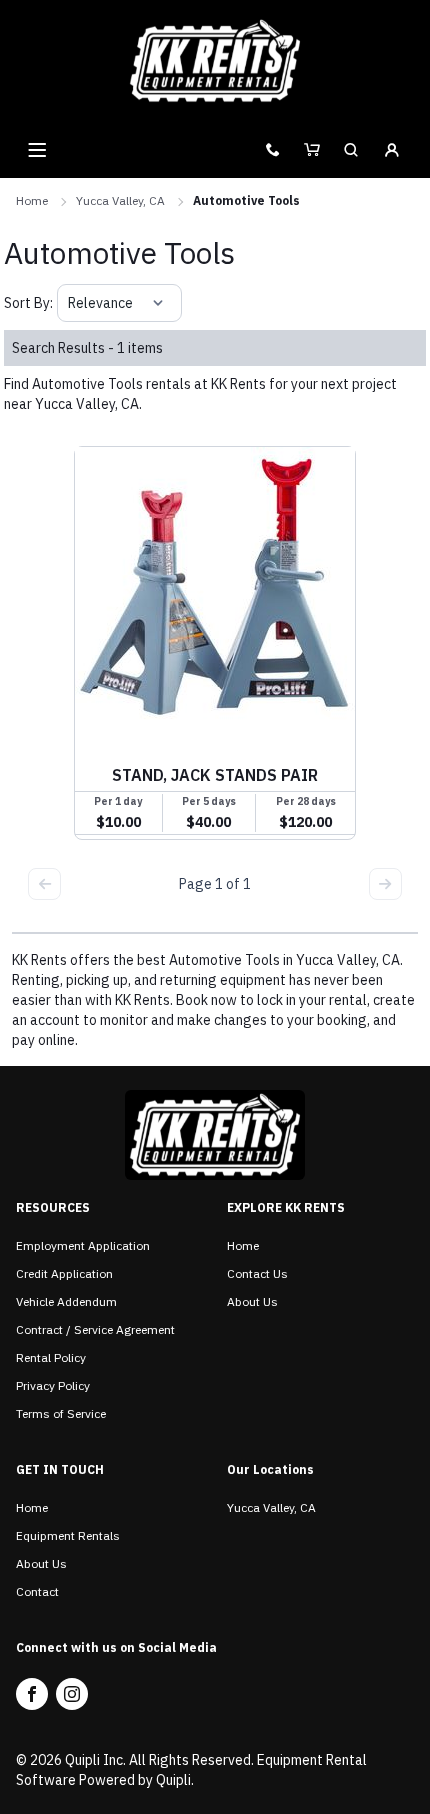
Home (32, 200)
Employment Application (83, 1245)
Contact (37, 1591)
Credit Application (64, 1273)
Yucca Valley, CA (120, 200)
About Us (252, 1301)
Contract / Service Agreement (95, 1329)
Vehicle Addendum (66, 1301)
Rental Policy (51, 1357)
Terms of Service (61, 1413)
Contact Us (257, 1273)
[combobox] (69, 303)
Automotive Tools (246, 200)
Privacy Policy (53, 1385)
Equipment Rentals (68, 1535)
